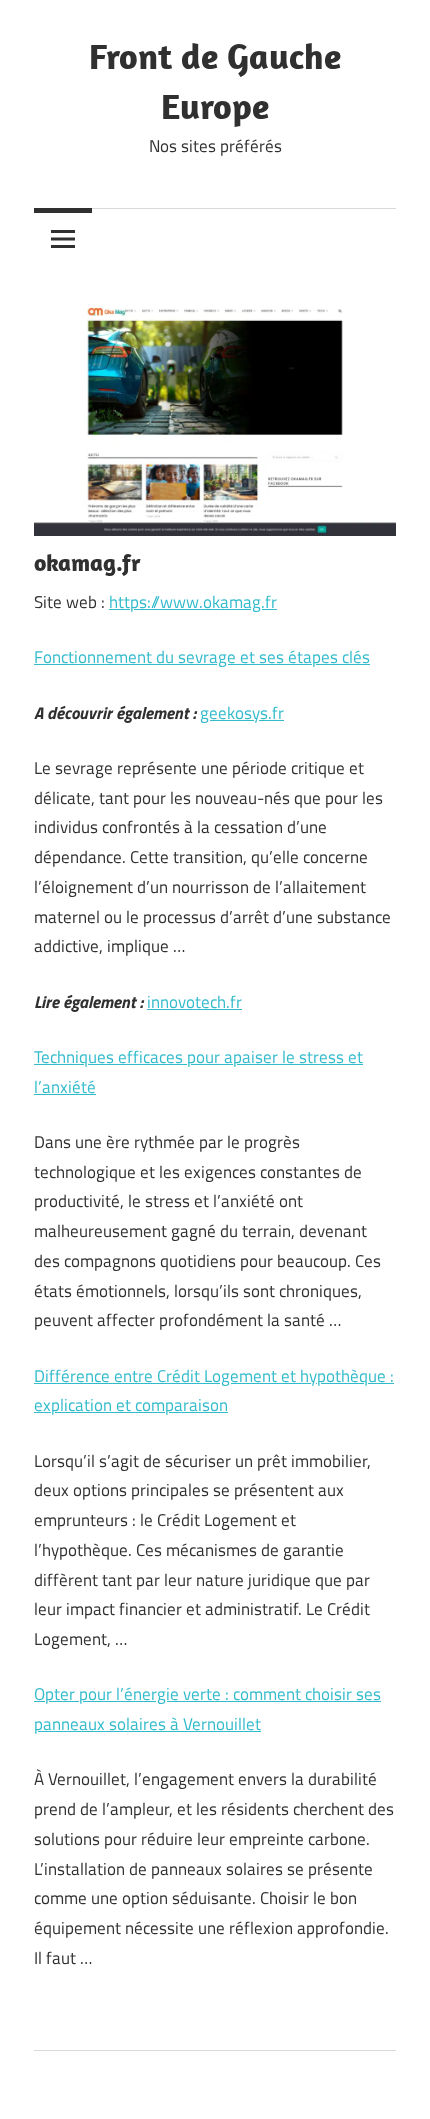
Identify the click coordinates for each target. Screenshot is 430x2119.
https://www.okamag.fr (193, 602)
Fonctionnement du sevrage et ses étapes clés (202, 657)
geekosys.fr (242, 713)
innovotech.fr (194, 1002)
